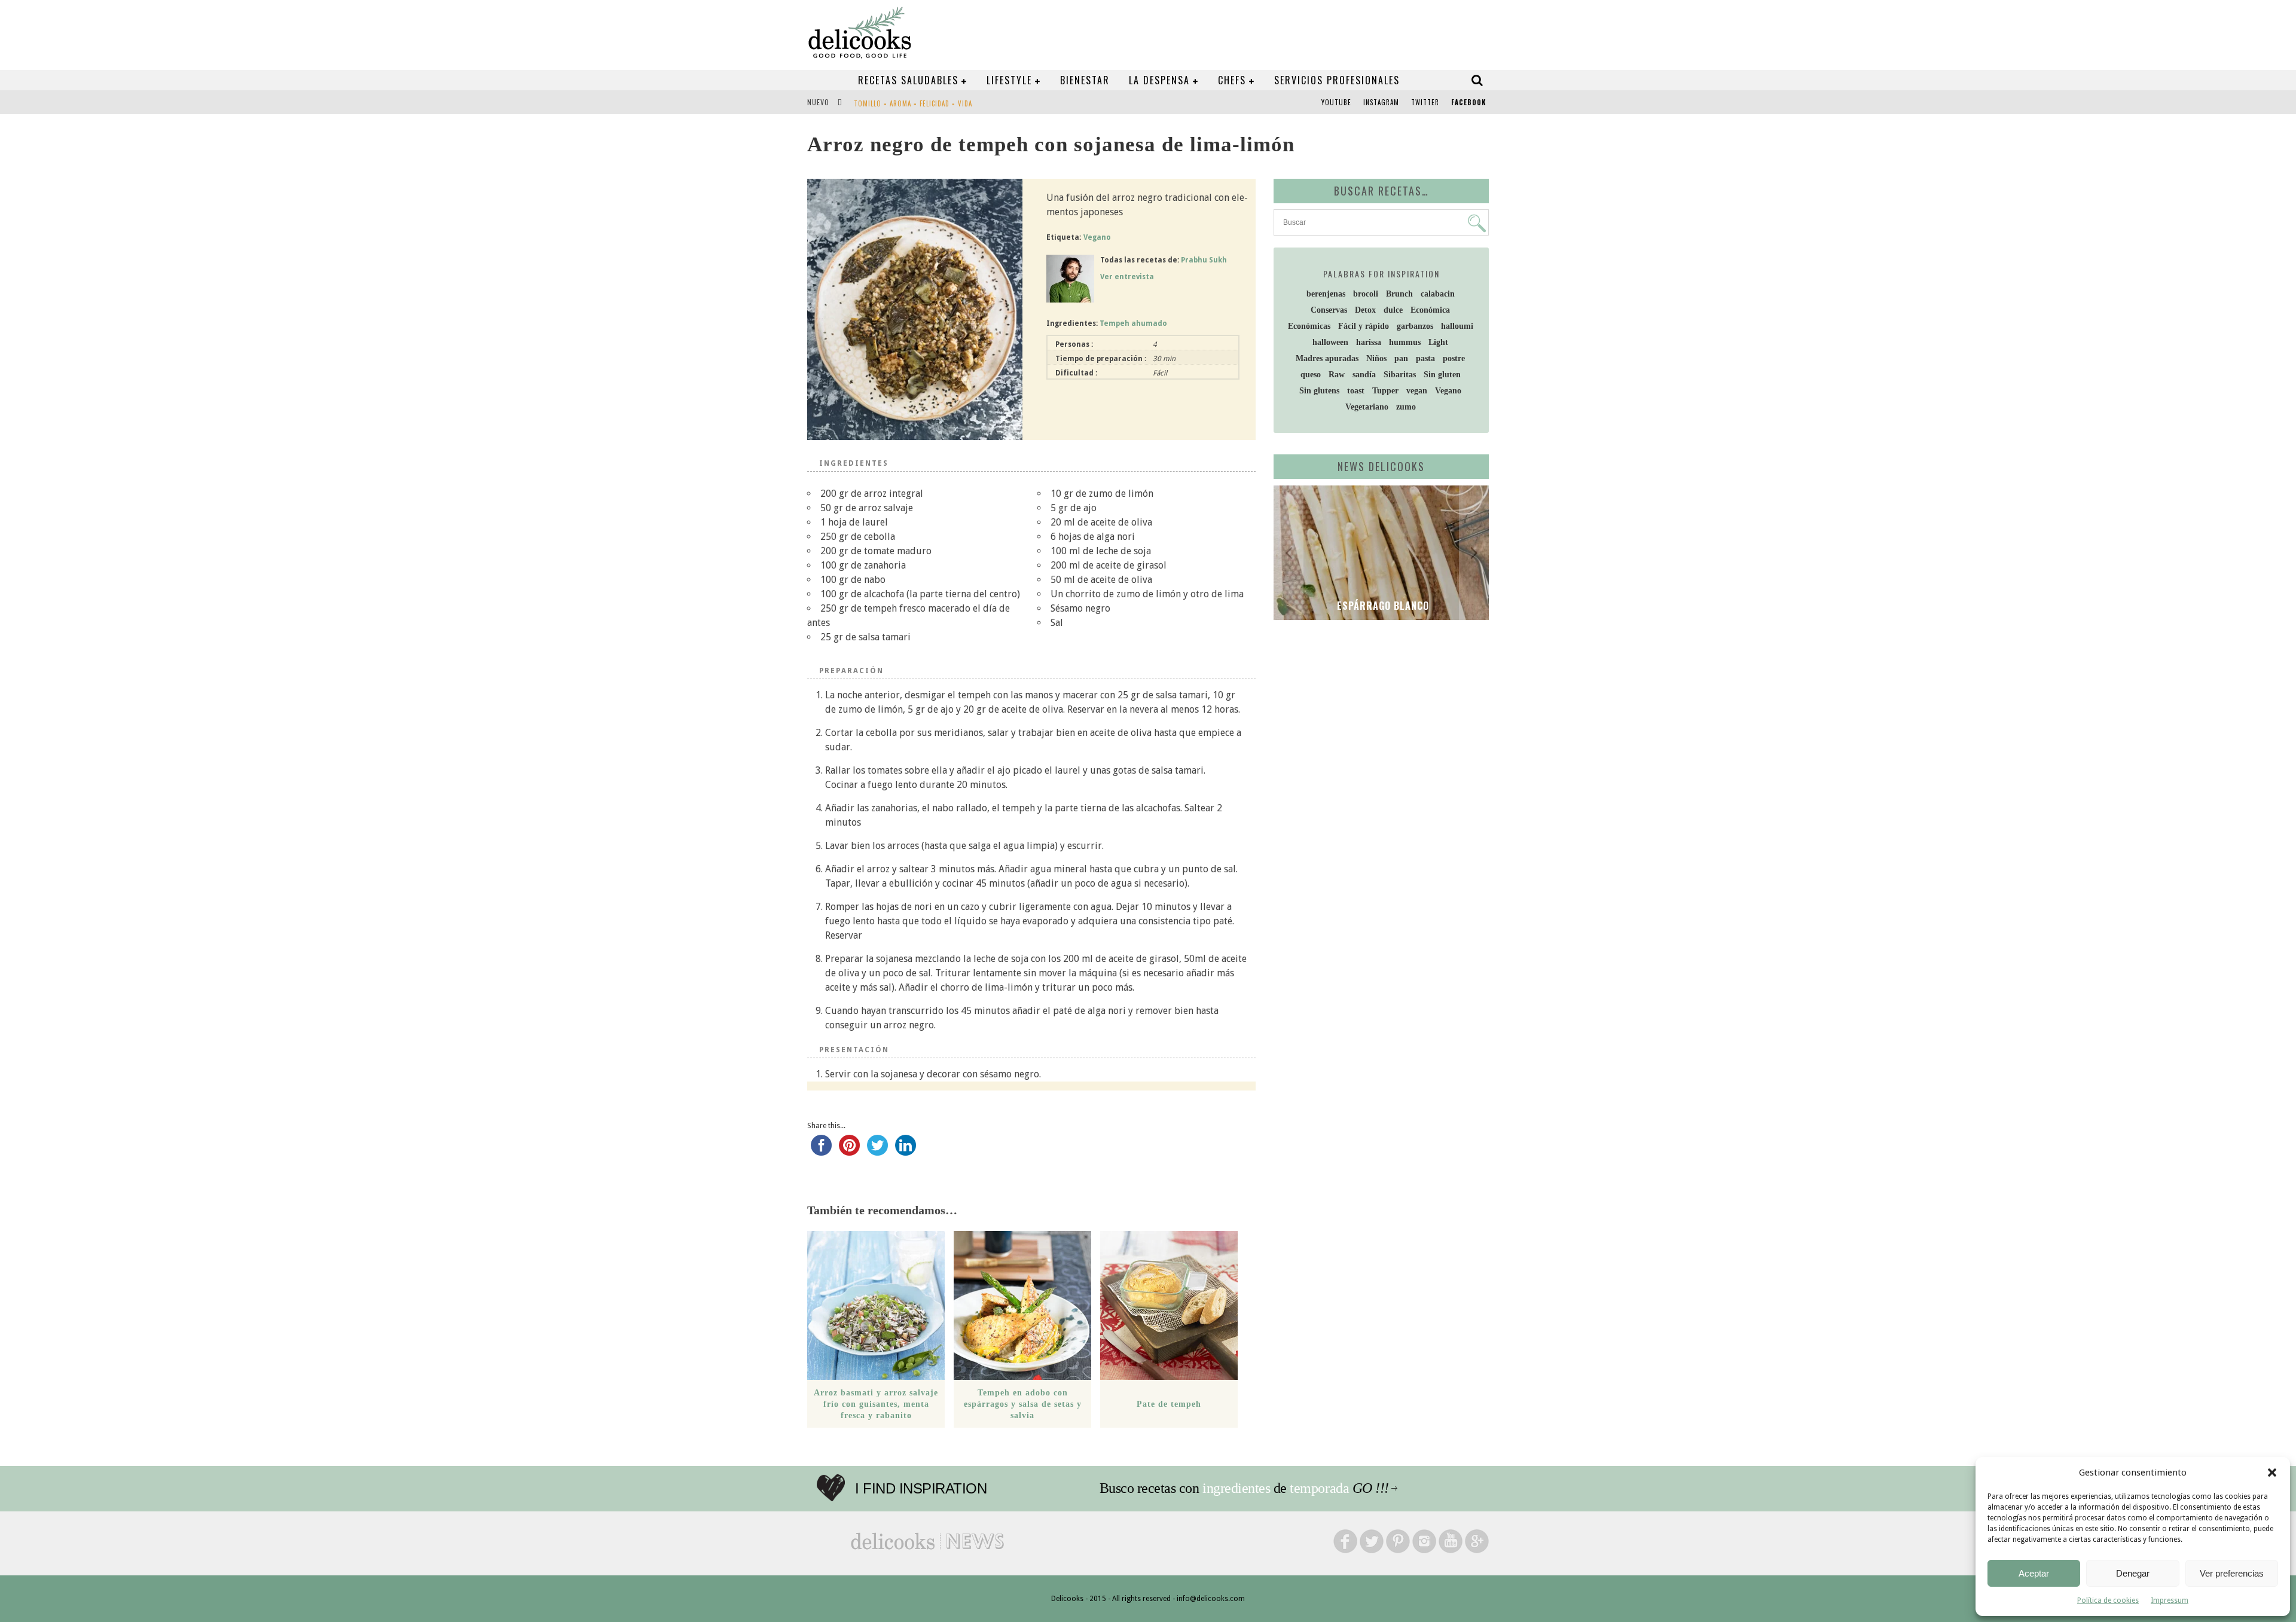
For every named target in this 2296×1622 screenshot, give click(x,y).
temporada (1319, 1488)
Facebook (1468, 102)
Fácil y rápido (1364, 326)
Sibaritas (1400, 375)
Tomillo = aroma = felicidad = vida (913, 103)
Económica (1430, 310)
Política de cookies (2108, 1600)
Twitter (1425, 102)
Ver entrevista (1127, 277)
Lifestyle (1009, 80)
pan (1401, 358)
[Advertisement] (1378, 722)
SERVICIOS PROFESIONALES (1337, 80)
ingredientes (1236, 1488)
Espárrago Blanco (1381, 606)
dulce (1393, 310)
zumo (1406, 407)
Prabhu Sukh (1204, 260)
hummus (1405, 342)
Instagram (1381, 102)
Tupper (1385, 391)
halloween (1330, 342)
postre (1454, 358)
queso (1311, 375)
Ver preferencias (2232, 1573)
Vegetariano (1367, 407)
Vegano (1097, 237)
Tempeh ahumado (1133, 323)
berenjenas (1326, 294)
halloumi (1457, 326)
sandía (1364, 375)
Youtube (1336, 102)
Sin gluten (1442, 375)
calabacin (1438, 294)
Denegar (2133, 1573)
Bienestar (1085, 80)
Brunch (1399, 294)
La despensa (1159, 80)
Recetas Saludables (908, 80)
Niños (1376, 358)
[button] (2272, 1473)
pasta (1425, 358)
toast (1356, 391)
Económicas (1309, 326)
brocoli (1366, 294)
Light (1438, 342)
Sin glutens (1319, 391)
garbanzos (1415, 326)
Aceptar (2034, 1573)
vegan (1417, 391)
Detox (1365, 310)
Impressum (2170, 1600)
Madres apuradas (1327, 358)
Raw (1337, 375)
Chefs (1232, 80)
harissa (1369, 342)
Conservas (1329, 310)
